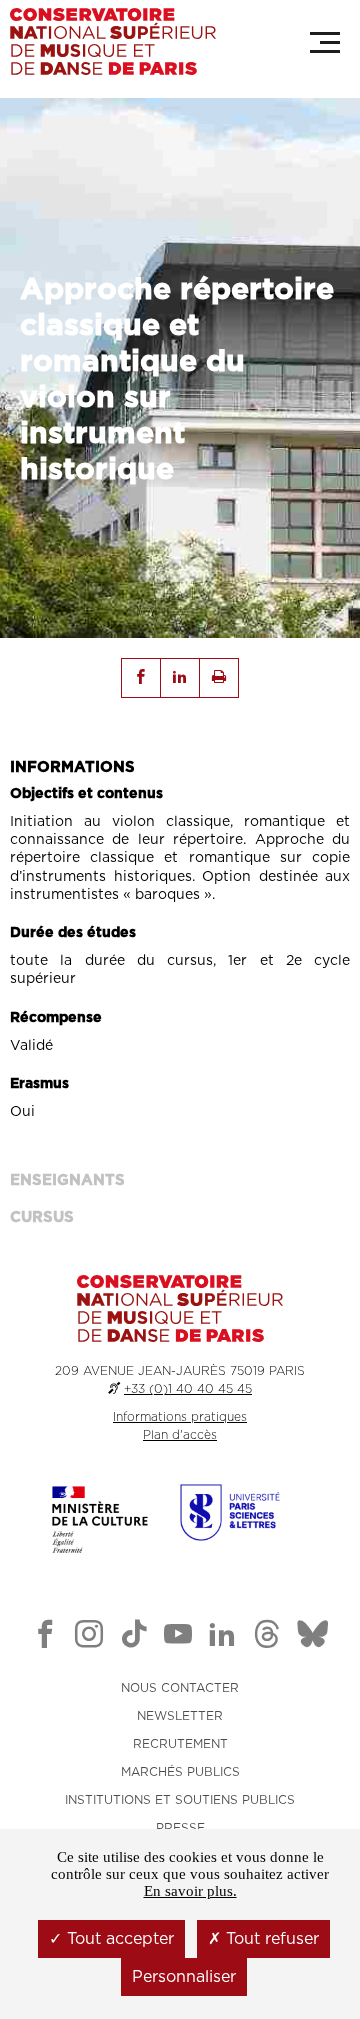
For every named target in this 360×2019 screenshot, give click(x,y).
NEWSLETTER (180, 1716)
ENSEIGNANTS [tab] (67, 1180)
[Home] (113, 41)
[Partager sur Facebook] (141, 678)
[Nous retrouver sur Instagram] (89, 1638)
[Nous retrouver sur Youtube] (178, 1638)
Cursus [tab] (42, 1217)
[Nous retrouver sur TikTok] (134, 1638)
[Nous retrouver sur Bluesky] (313, 1638)
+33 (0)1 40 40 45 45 (188, 1389)
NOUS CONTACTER (180, 1688)
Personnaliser (184, 1977)
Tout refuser (270, 1939)
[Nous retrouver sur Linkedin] (222, 1638)
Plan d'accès (180, 1435)
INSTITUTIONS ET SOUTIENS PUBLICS (180, 1800)
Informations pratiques (180, 1417)
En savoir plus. (190, 1891)
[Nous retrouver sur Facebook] (45, 1638)
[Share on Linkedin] (180, 678)
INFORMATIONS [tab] (72, 767)
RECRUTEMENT (180, 1744)
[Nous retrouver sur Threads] (267, 1638)
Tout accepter (118, 1939)
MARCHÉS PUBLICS (180, 1772)
